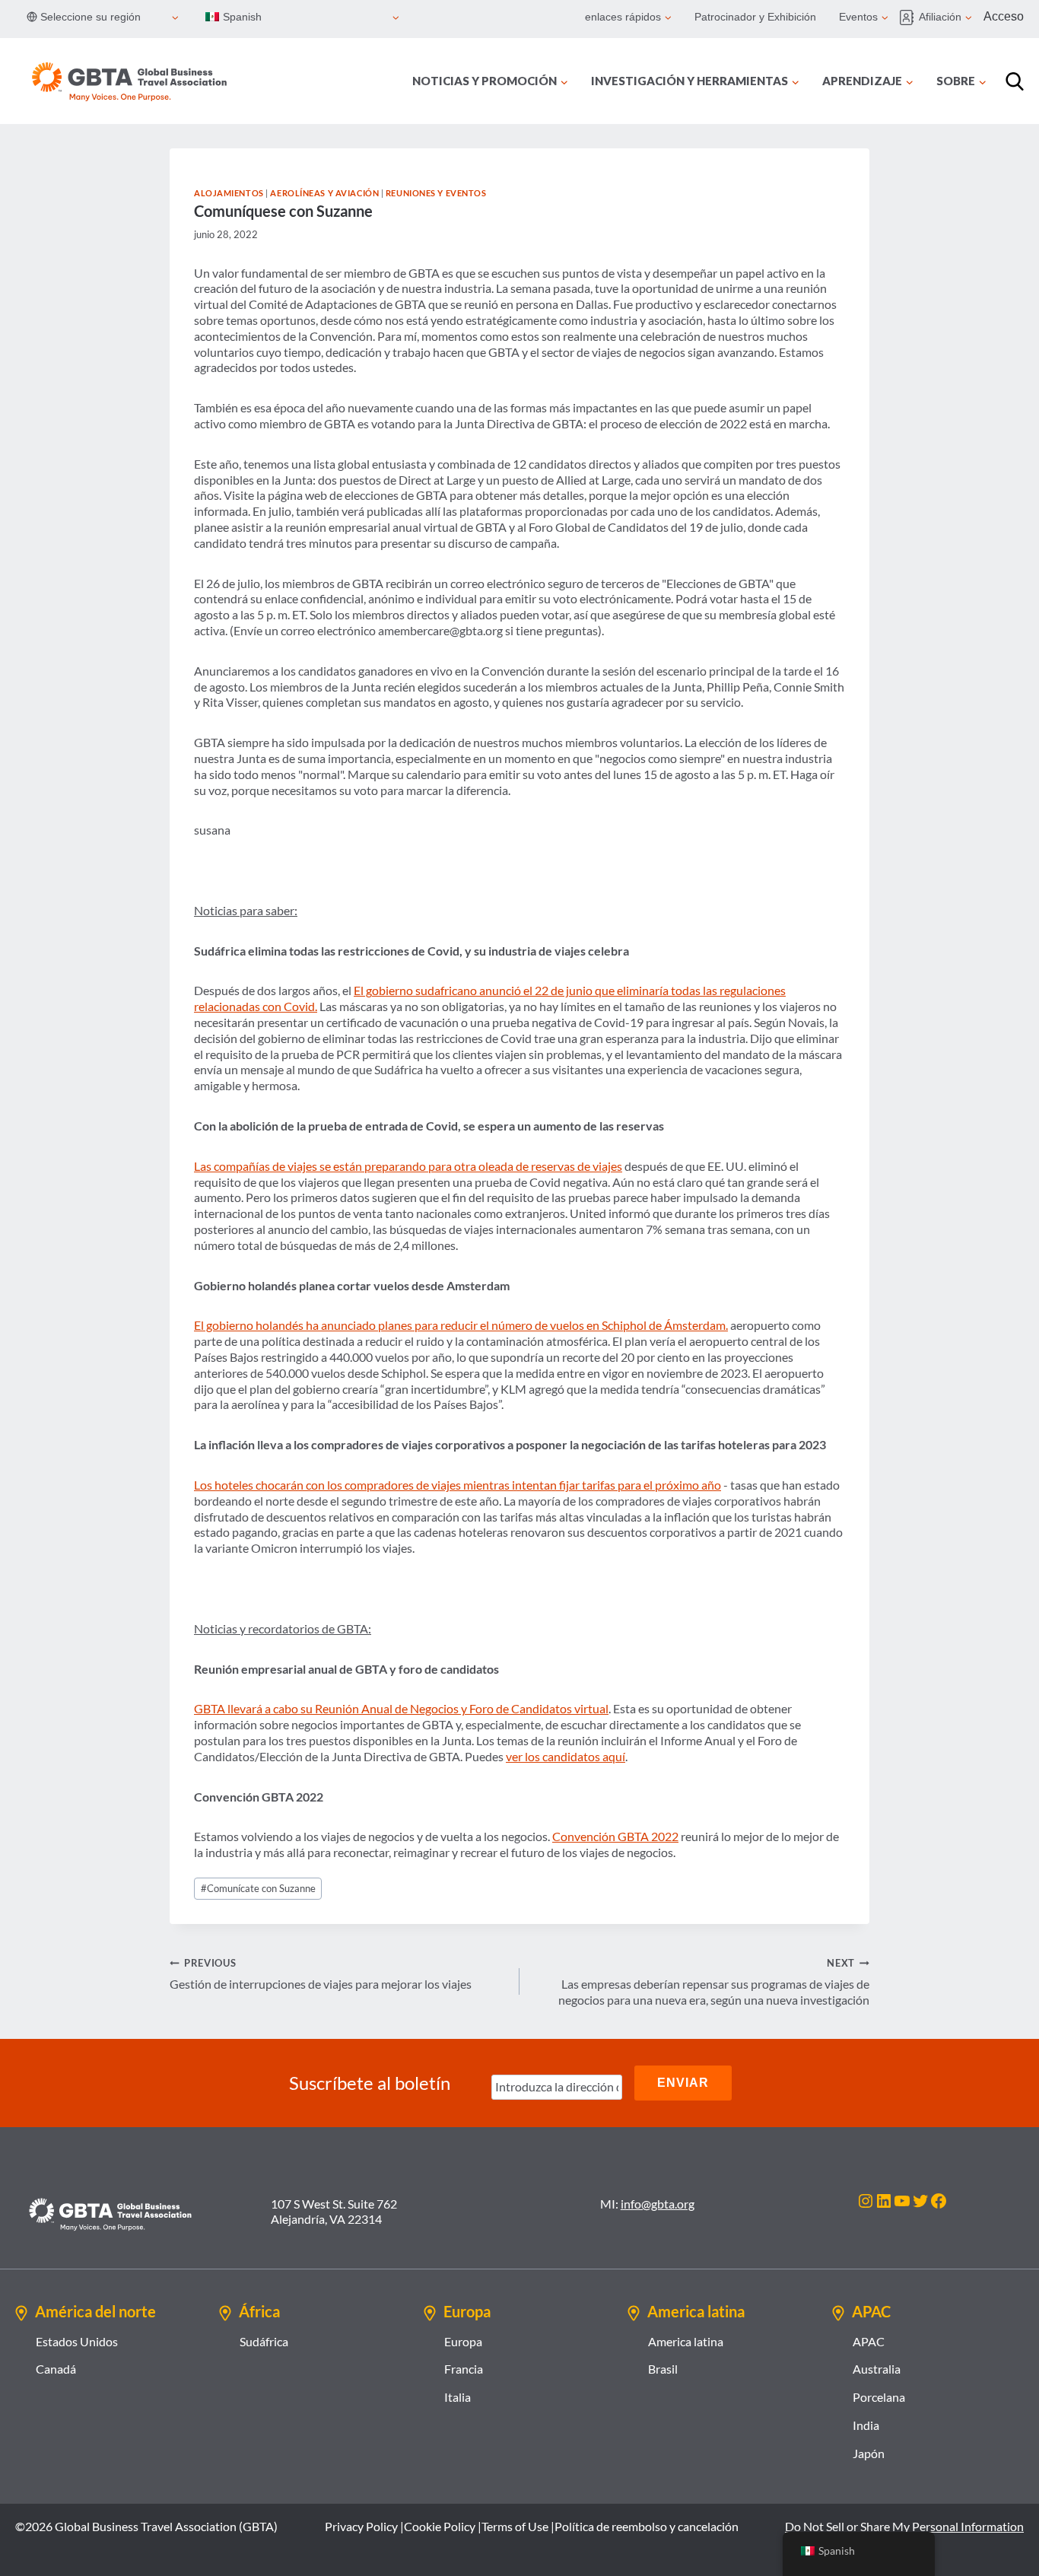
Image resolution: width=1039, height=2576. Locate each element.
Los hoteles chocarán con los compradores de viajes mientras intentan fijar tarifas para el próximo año (458, 1485)
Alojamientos (229, 193)
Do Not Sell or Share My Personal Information (904, 2526)
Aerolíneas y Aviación (324, 193)
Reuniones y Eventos (436, 193)
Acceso (1004, 16)
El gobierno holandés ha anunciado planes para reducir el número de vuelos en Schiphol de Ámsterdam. (461, 1325)
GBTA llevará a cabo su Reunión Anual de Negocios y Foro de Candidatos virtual (401, 1708)
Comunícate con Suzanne (258, 1888)
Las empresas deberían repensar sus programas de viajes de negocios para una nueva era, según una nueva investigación (714, 1982)
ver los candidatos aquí (566, 1756)
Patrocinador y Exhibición (755, 17)
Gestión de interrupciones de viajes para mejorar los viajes (321, 1974)
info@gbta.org (658, 2204)
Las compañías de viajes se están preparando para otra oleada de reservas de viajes (408, 1166)
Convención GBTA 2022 (615, 1836)
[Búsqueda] (1015, 81)
